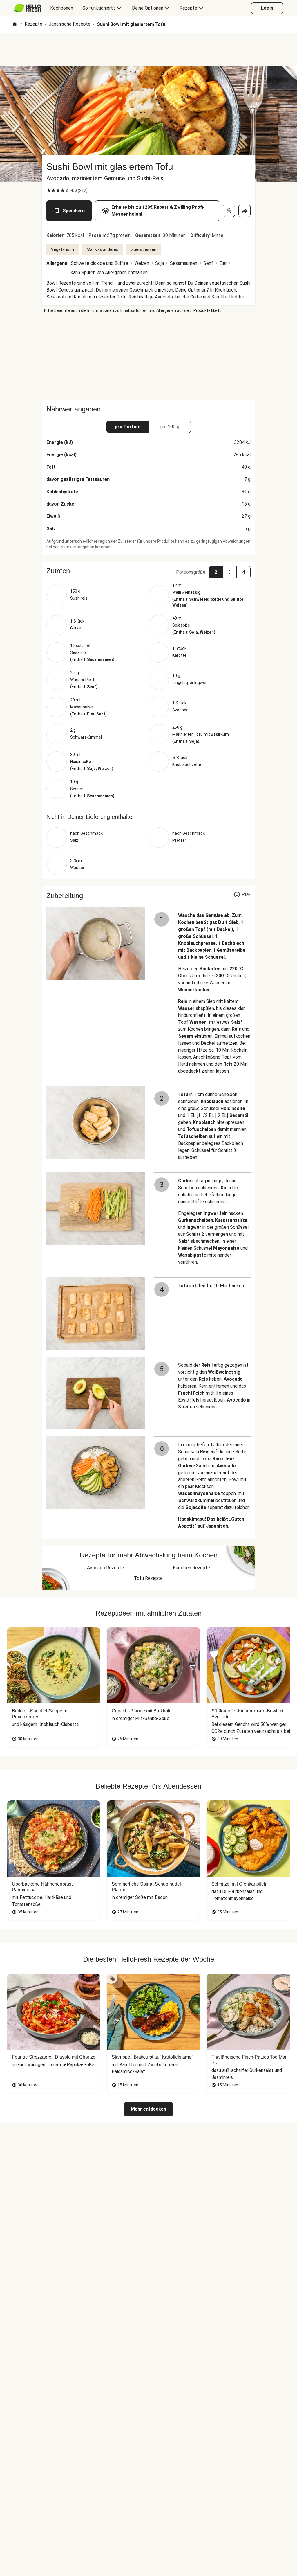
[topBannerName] (148, 49)
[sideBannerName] (148, 357)
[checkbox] (49, 190)
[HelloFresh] (27, 8)
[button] (148, 571)
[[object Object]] (229, 211)
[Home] (15, 25)
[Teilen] (245, 211)
